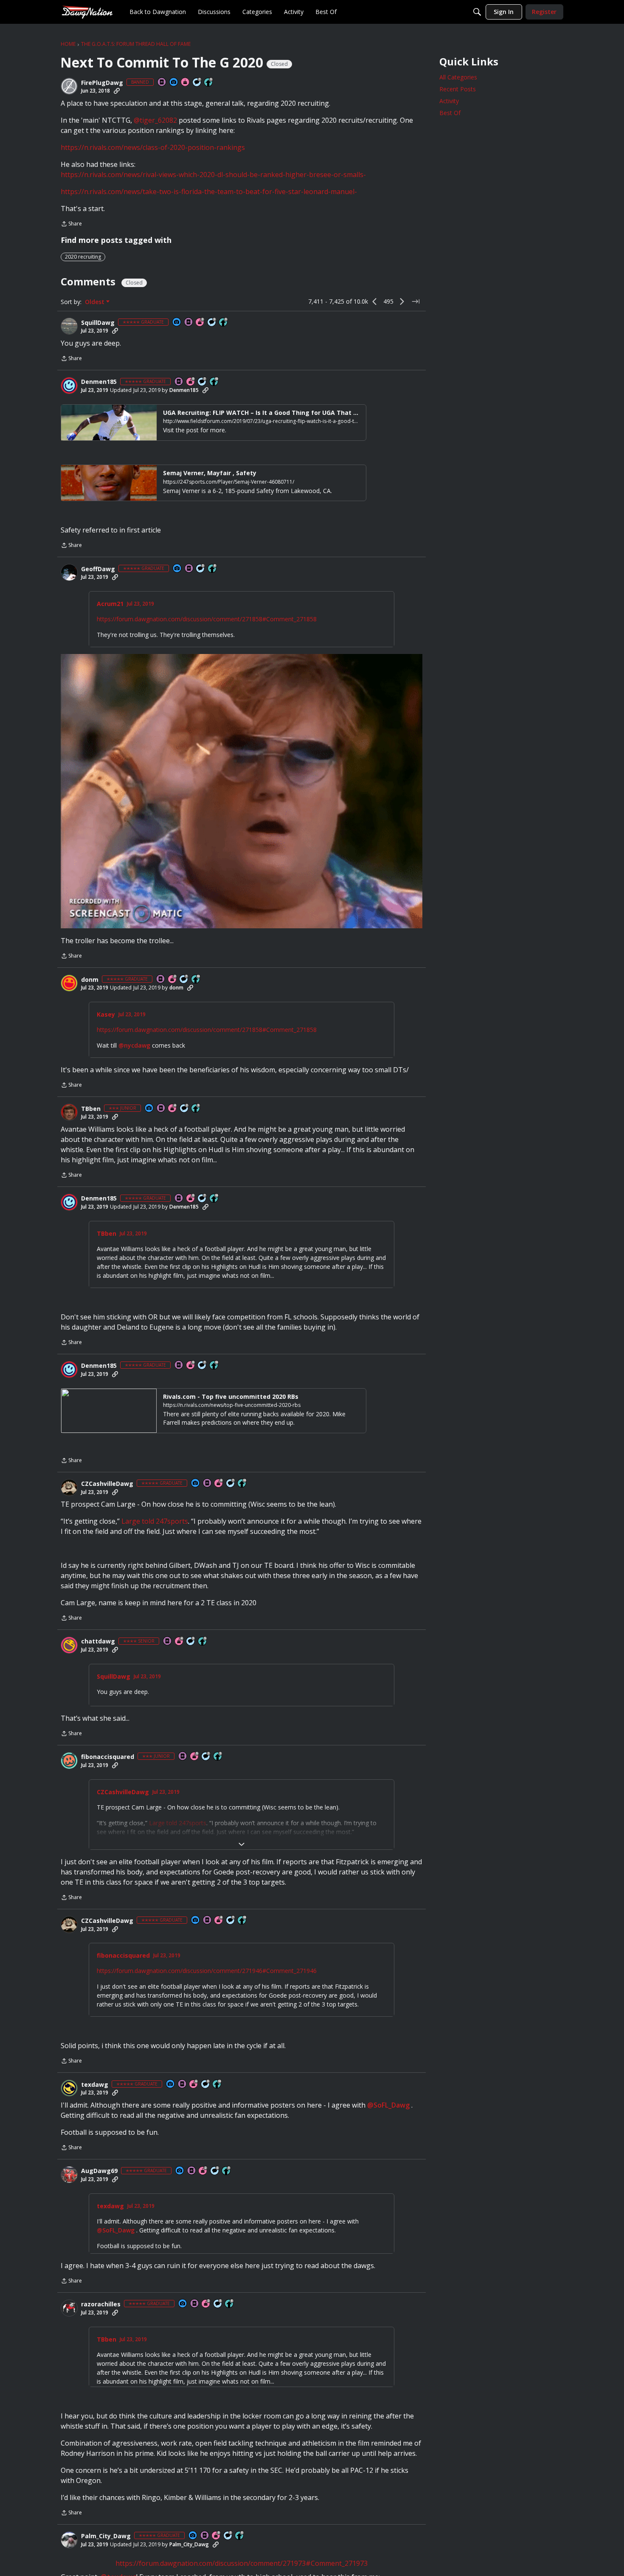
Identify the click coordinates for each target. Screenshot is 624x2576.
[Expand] (242, 1842)
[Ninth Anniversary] (191, 382)
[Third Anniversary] (200, 323)
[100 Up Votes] (196, 1109)
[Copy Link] (117, 91)
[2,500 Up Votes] (213, 569)
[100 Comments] (191, 1642)
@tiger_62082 (155, 120)
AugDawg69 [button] (99, 2169)
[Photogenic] (174, 83)
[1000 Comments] (212, 323)
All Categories (458, 77)
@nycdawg (134, 1045)
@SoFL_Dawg (388, 2103)
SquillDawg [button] (98, 323)
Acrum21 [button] (110, 604)
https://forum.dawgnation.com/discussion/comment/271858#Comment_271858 (207, 619)
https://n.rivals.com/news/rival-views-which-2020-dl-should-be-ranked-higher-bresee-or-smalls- (213, 175)
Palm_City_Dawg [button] (106, 2546)
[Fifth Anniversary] (195, 1755)
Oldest (96, 302)
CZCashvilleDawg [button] (107, 1484)
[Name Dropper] (162, 83)
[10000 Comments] (206, 2082)
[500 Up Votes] (203, 1642)
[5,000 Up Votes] (209, 83)
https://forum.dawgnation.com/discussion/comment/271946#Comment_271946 (207, 1969)
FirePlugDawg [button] (102, 83)
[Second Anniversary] (173, 979)
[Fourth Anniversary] (173, 1109)
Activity (449, 101)
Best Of (450, 113)
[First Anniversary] (186, 83)
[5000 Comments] (197, 83)
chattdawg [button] (98, 1641)
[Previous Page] (375, 302)
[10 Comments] (185, 1109)
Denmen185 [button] (99, 382)
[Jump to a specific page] (416, 302)
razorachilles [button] (101, 2307)
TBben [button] (91, 1109)
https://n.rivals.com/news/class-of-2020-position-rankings (153, 147)
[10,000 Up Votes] (214, 382)
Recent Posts (458, 89)
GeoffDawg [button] (98, 569)
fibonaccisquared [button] (108, 1755)
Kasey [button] (106, 1015)
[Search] (477, 12)
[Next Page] (402, 302)
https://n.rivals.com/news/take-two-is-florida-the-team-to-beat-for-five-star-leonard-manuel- (209, 192)
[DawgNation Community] (87, 12)
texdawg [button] (95, 2083)
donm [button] (90, 980)
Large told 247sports (155, 1521)
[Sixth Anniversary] (194, 2082)
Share (71, 224)
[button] (69, 86)
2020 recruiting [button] (83, 257)
